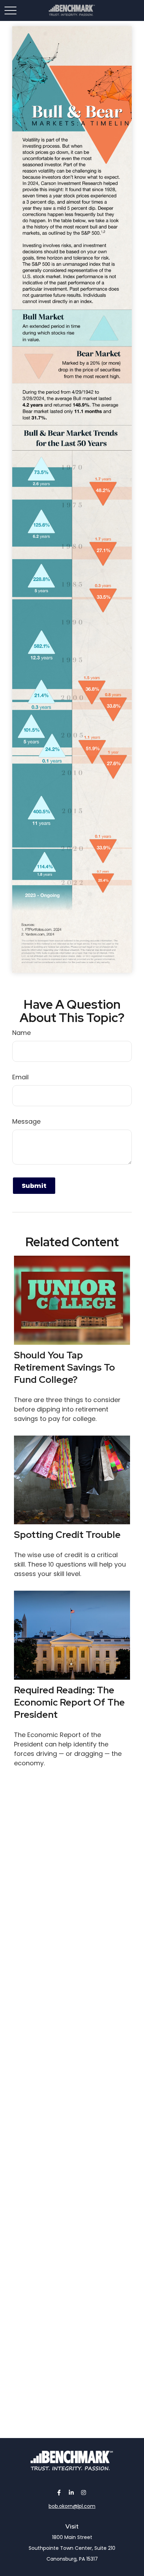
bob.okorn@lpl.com (72, 2506)
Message (26, 1121)
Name (21, 1033)
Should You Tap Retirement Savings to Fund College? (64, 1367)
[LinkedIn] (71, 2492)
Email (20, 1077)
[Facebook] (59, 2492)
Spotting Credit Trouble (67, 1535)
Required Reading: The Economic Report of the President (69, 1702)
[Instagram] (84, 2492)
